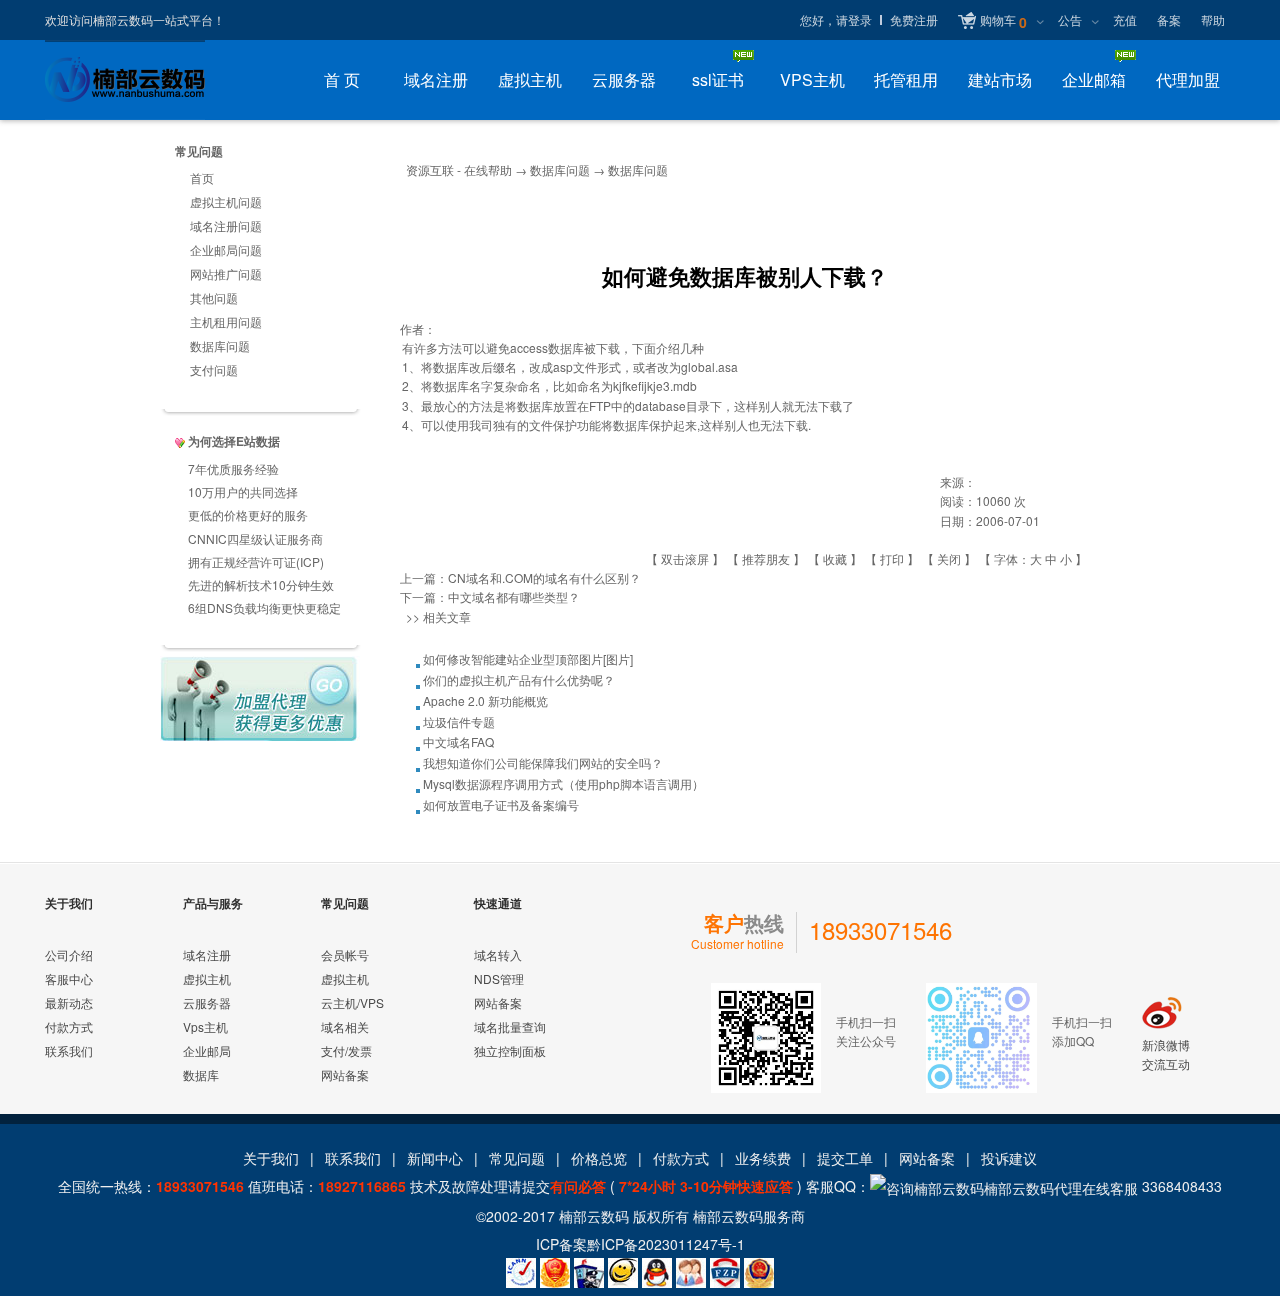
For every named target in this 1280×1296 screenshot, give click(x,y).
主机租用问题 (226, 321)
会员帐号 (345, 954)
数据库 (201, 1074)
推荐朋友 (766, 558)
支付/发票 (346, 1050)
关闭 (949, 558)
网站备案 (345, 1074)
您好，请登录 (836, 19)
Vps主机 (205, 1026)
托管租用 (906, 79)
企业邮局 (207, 1050)
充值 (1125, 19)
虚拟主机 (530, 79)
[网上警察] (589, 1273)
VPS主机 (812, 79)
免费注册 (914, 19)
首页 (202, 177)
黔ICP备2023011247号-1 (666, 1244)
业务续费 (763, 1158)
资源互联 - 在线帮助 (459, 169)
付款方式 (69, 1026)
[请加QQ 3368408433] (657, 1273)
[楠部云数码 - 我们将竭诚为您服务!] (125, 80)
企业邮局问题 (226, 249)
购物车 (1003, 21)
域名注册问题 (226, 225)
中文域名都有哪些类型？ (514, 596)
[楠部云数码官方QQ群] (691, 1273)
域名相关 (345, 1026)
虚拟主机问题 (226, 201)
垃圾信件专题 (459, 721)
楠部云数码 (594, 1216)
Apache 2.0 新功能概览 (485, 700)
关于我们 (271, 1158)
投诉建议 (1009, 1158)
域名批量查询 (510, 1026)
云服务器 (624, 79)
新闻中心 (435, 1158)
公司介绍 (69, 954)
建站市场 (1000, 79)
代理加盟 (1188, 79)
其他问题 (214, 297)
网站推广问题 (226, 273)
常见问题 (517, 1158)
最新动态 (69, 1002)
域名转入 (498, 954)
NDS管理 (499, 978)
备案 (1169, 19)
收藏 (835, 558)
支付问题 (214, 369)
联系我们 (69, 1050)
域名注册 (436, 79)
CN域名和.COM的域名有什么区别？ (544, 577)
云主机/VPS (352, 1002)
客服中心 (69, 978)
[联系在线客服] (623, 1273)
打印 (892, 558)
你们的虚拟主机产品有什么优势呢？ (519, 679)
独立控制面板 (510, 1050)
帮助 (1213, 19)
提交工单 (845, 1158)
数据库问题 (220, 345)
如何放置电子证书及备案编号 (501, 804)
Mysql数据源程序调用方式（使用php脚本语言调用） (563, 783)
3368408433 (1180, 1186)
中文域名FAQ (458, 741)
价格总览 (599, 1158)
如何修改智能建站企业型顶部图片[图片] (528, 658)
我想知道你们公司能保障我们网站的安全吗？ (543, 762)
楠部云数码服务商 (749, 1216)
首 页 (342, 79)
